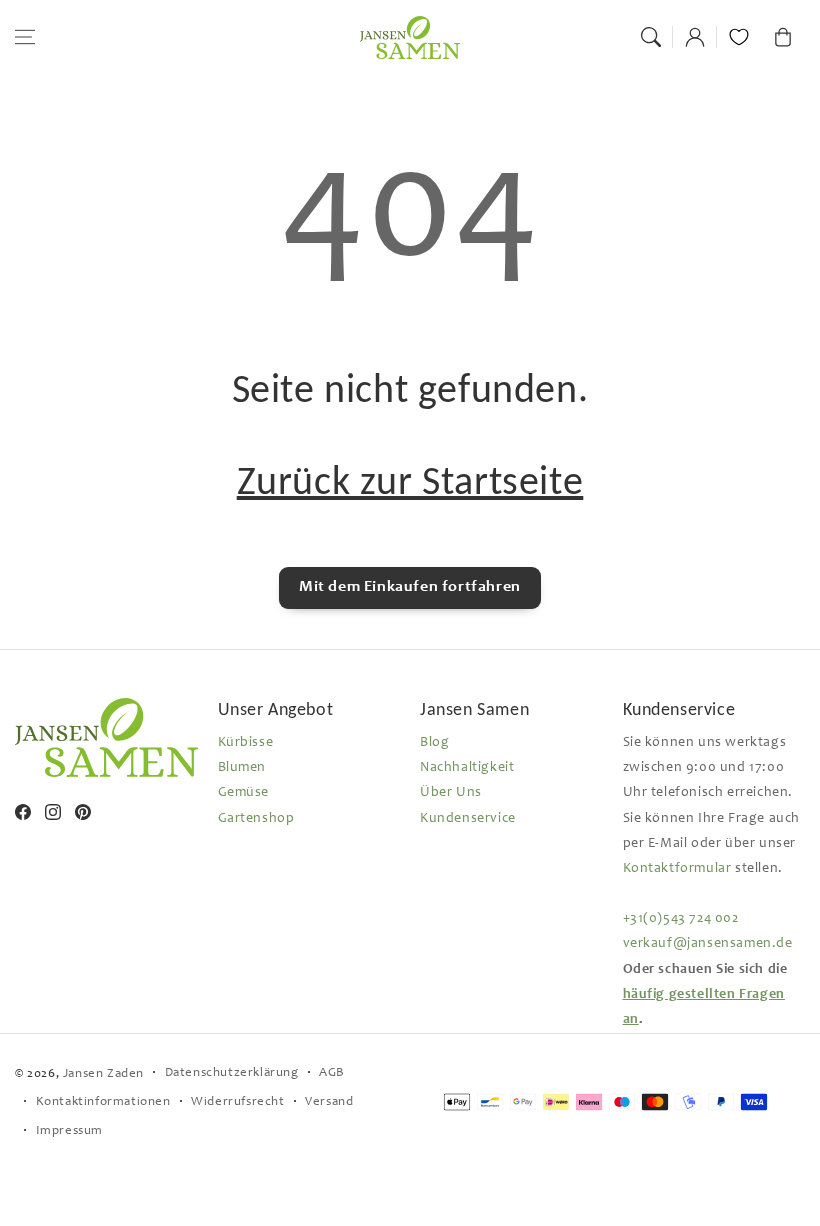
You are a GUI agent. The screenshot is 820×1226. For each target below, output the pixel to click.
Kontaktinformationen (103, 1102)
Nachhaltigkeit (467, 768)
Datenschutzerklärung (232, 1073)
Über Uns (451, 793)
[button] (25, 37)
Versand (329, 1102)
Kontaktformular (677, 869)
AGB (332, 1073)
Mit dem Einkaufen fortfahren (410, 587)
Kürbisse (246, 743)
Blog (434, 743)
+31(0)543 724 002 (681, 919)
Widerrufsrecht (237, 1102)
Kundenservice (468, 819)
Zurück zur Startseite (410, 480)
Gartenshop (256, 819)
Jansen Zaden (103, 1074)
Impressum (69, 1131)
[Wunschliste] (739, 37)
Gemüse (244, 793)
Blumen (242, 768)
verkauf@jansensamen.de (708, 944)
